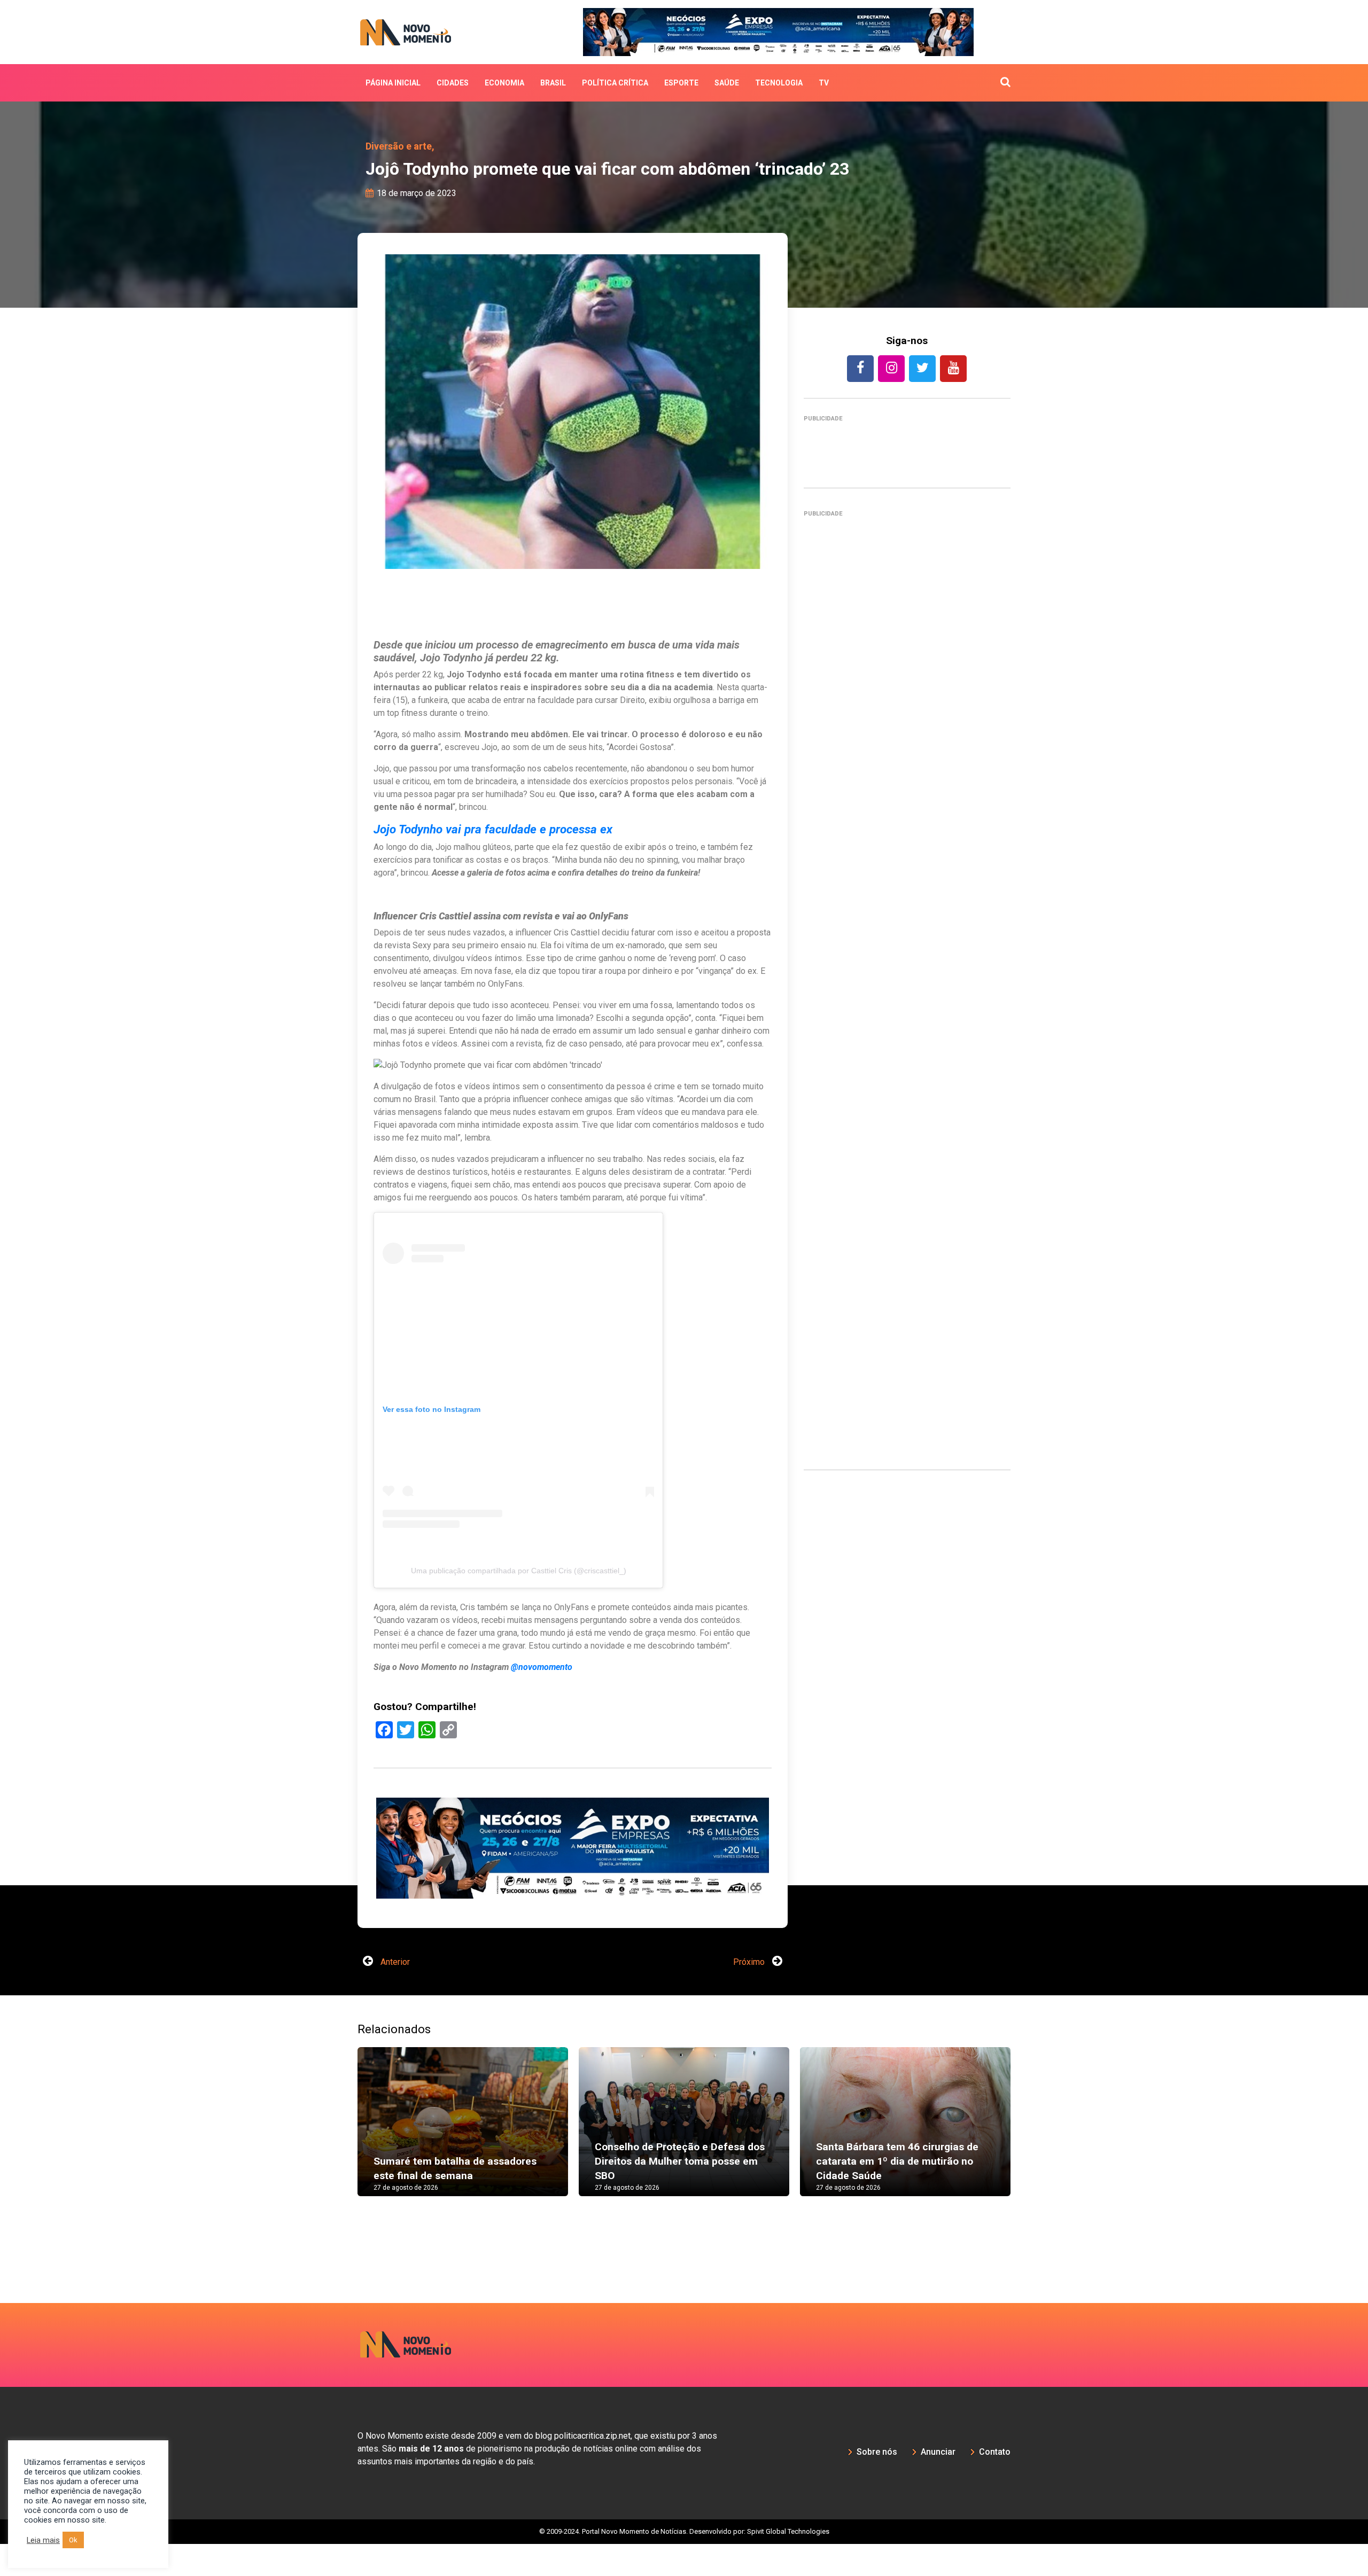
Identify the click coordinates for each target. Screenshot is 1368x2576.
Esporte (681, 83)
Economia (504, 83)
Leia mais (43, 2540)
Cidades (453, 83)
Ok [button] (73, 2540)
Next (1027, 2165)
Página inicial (393, 83)
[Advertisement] (573, 1915)
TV (824, 83)
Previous (341, 2165)
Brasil (553, 83)
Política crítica (615, 83)
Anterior (394, 1995)
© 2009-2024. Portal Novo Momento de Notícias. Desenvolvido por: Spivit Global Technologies (684, 2564)
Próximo (750, 1995)
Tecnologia (779, 83)
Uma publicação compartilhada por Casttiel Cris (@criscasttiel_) (519, 1571)
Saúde (727, 83)
